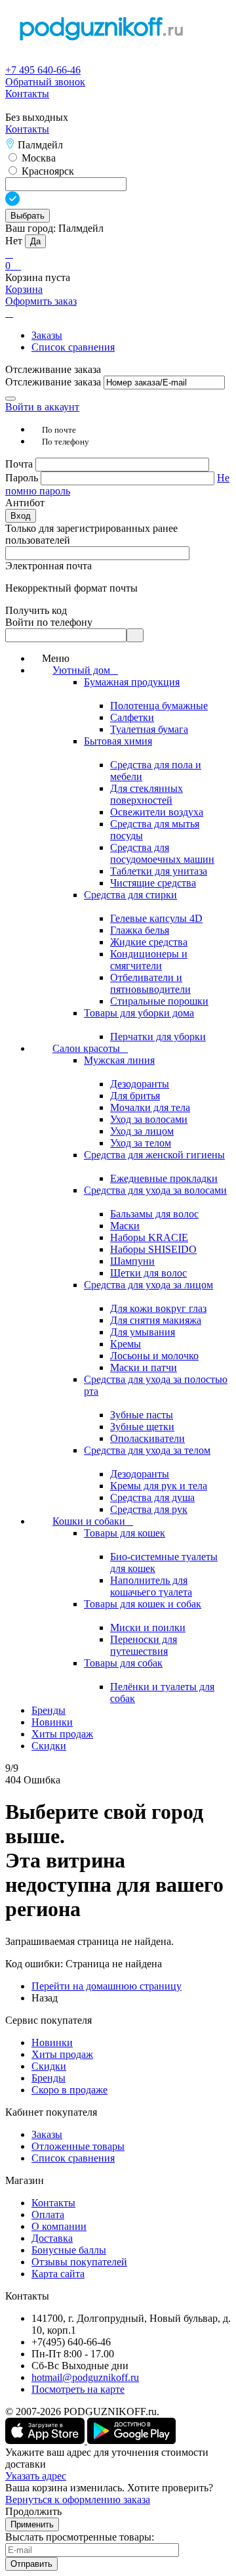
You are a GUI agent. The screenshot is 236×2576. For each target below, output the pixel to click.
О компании (59, 2226)
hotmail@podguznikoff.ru (85, 2377)
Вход (21, 516)
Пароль (23, 478)
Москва (37, 158)
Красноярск (47, 171)
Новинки (52, 2042)
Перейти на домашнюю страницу (107, 1986)
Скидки (49, 2066)
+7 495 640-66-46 (43, 70)
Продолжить (33, 2511)
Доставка (52, 2238)
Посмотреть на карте (78, 2389)
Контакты (27, 94)
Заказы (47, 335)
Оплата (48, 2215)
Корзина (24, 289)
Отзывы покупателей (79, 2262)
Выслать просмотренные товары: (80, 2537)
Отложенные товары (78, 2146)
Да (35, 241)
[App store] (46, 2440)
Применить (32, 2524)
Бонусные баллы (69, 2250)
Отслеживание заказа (53, 382)
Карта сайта (58, 2274)
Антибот (25, 503)
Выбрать (28, 216)
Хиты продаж (62, 2054)
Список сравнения (73, 347)
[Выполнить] (10, 399)
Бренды (49, 2078)
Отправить (31, 2564)
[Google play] (131, 2440)
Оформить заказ (41, 301)
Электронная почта (49, 566)
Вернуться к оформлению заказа (78, 2500)
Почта (20, 464)
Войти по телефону (49, 622)
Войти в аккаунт (42, 407)
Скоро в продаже (69, 2090)
